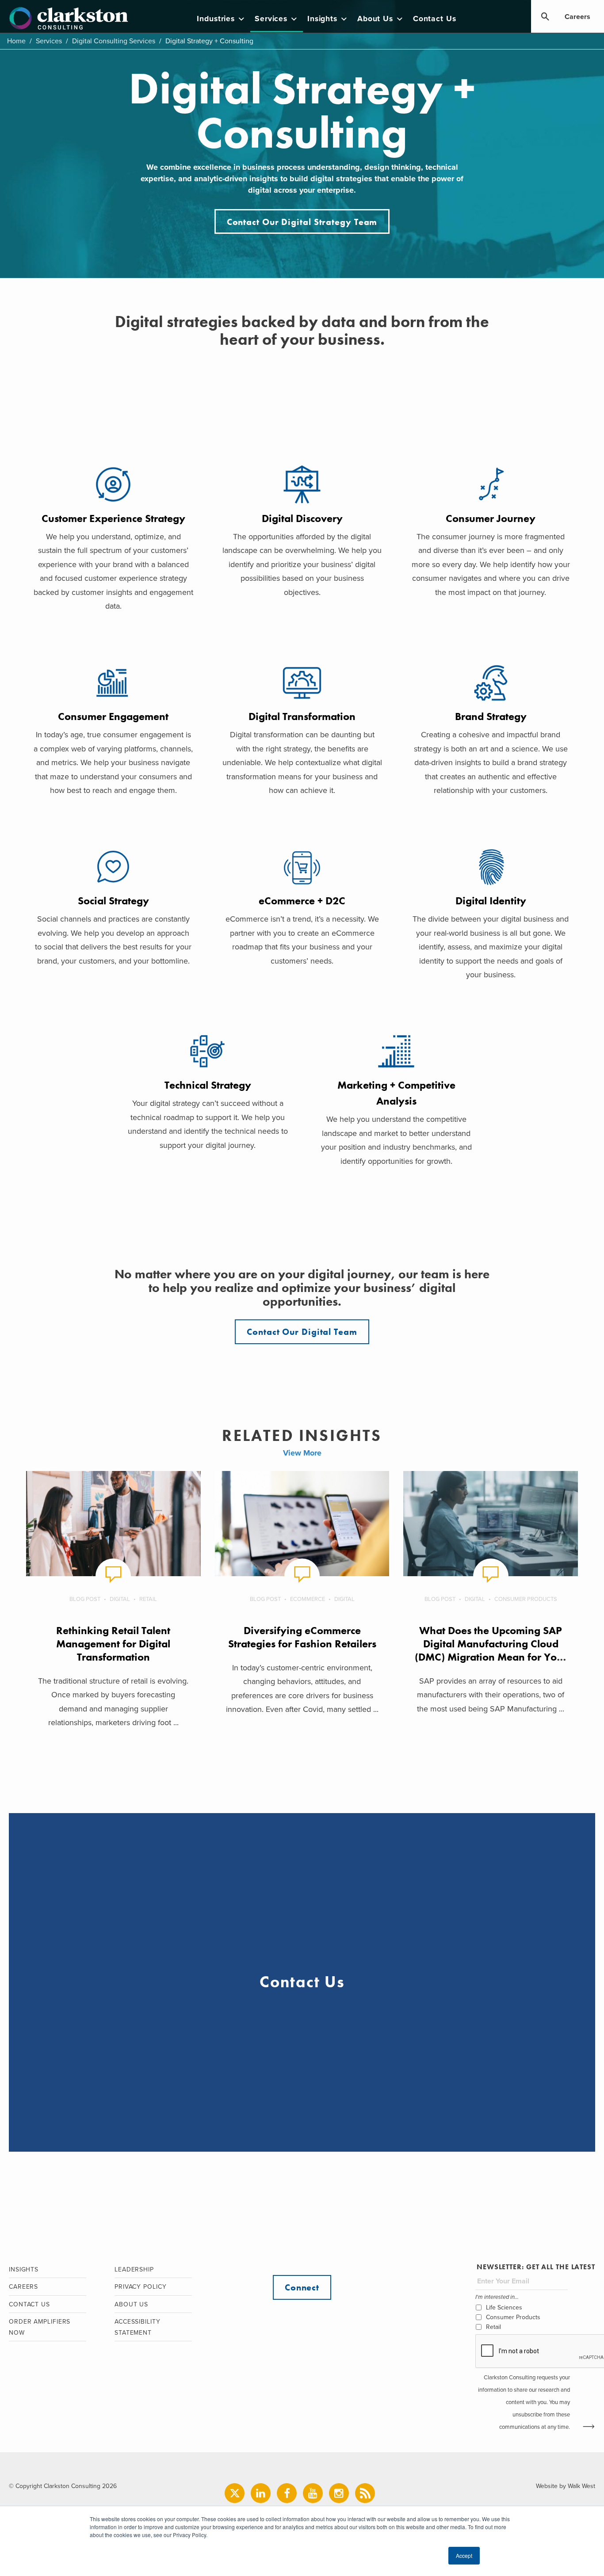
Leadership (134, 2269)
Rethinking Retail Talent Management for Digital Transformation (113, 1644)
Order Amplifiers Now (40, 2327)
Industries (216, 19)
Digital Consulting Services (114, 41)
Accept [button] (464, 2555)
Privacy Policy (141, 2287)
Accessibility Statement (138, 2327)
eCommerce (308, 1599)
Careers (577, 17)
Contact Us (435, 19)
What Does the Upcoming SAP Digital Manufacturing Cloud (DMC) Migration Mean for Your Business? (491, 1650)
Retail (148, 1599)
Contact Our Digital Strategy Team (302, 222)
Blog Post (85, 1599)
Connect (302, 2287)
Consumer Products (526, 1599)
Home (16, 41)
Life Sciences (504, 2307)
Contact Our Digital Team (302, 1332)
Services (271, 19)
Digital (120, 1599)
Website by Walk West (566, 2486)
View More (302, 1453)
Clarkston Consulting (69, 19)
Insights (322, 19)
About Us (375, 19)
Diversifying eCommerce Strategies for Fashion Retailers (302, 1637)
